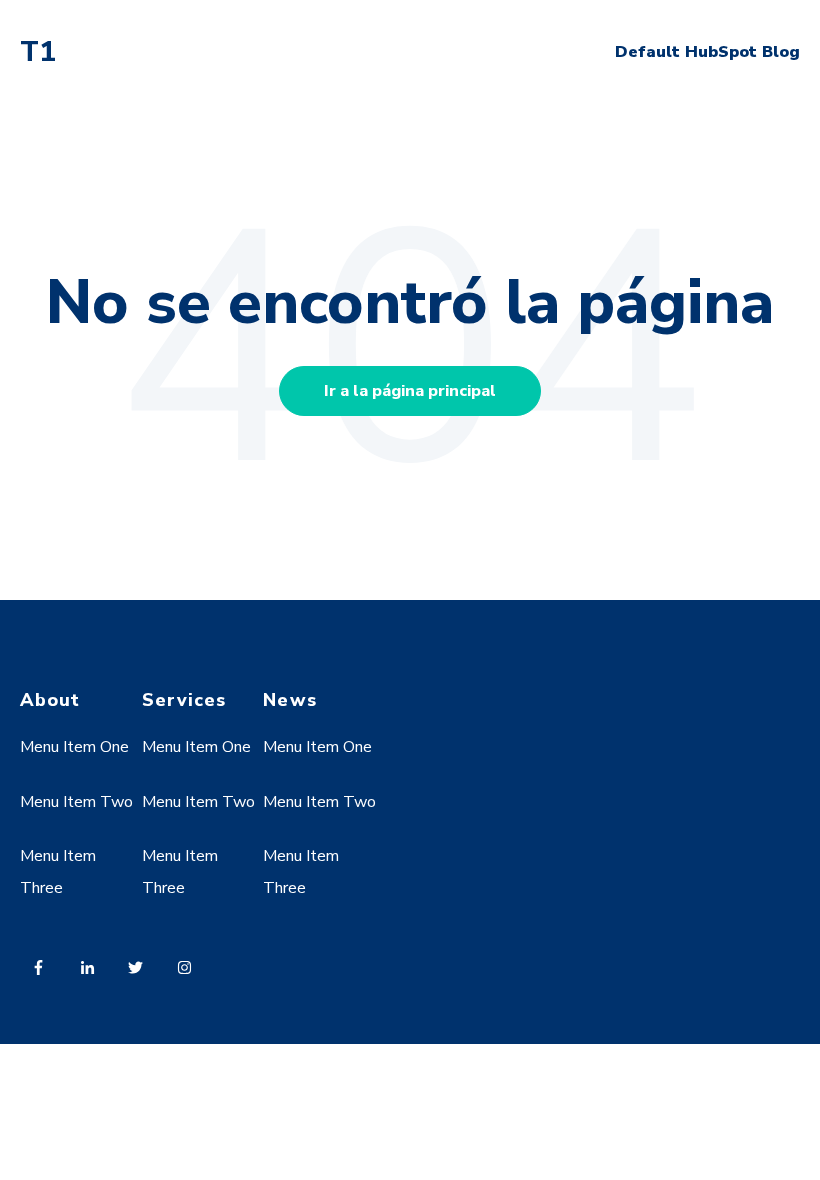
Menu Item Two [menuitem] (76, 802)
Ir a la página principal (410, 391)
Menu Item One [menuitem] (74, 747)
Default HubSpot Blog (707, 52)
